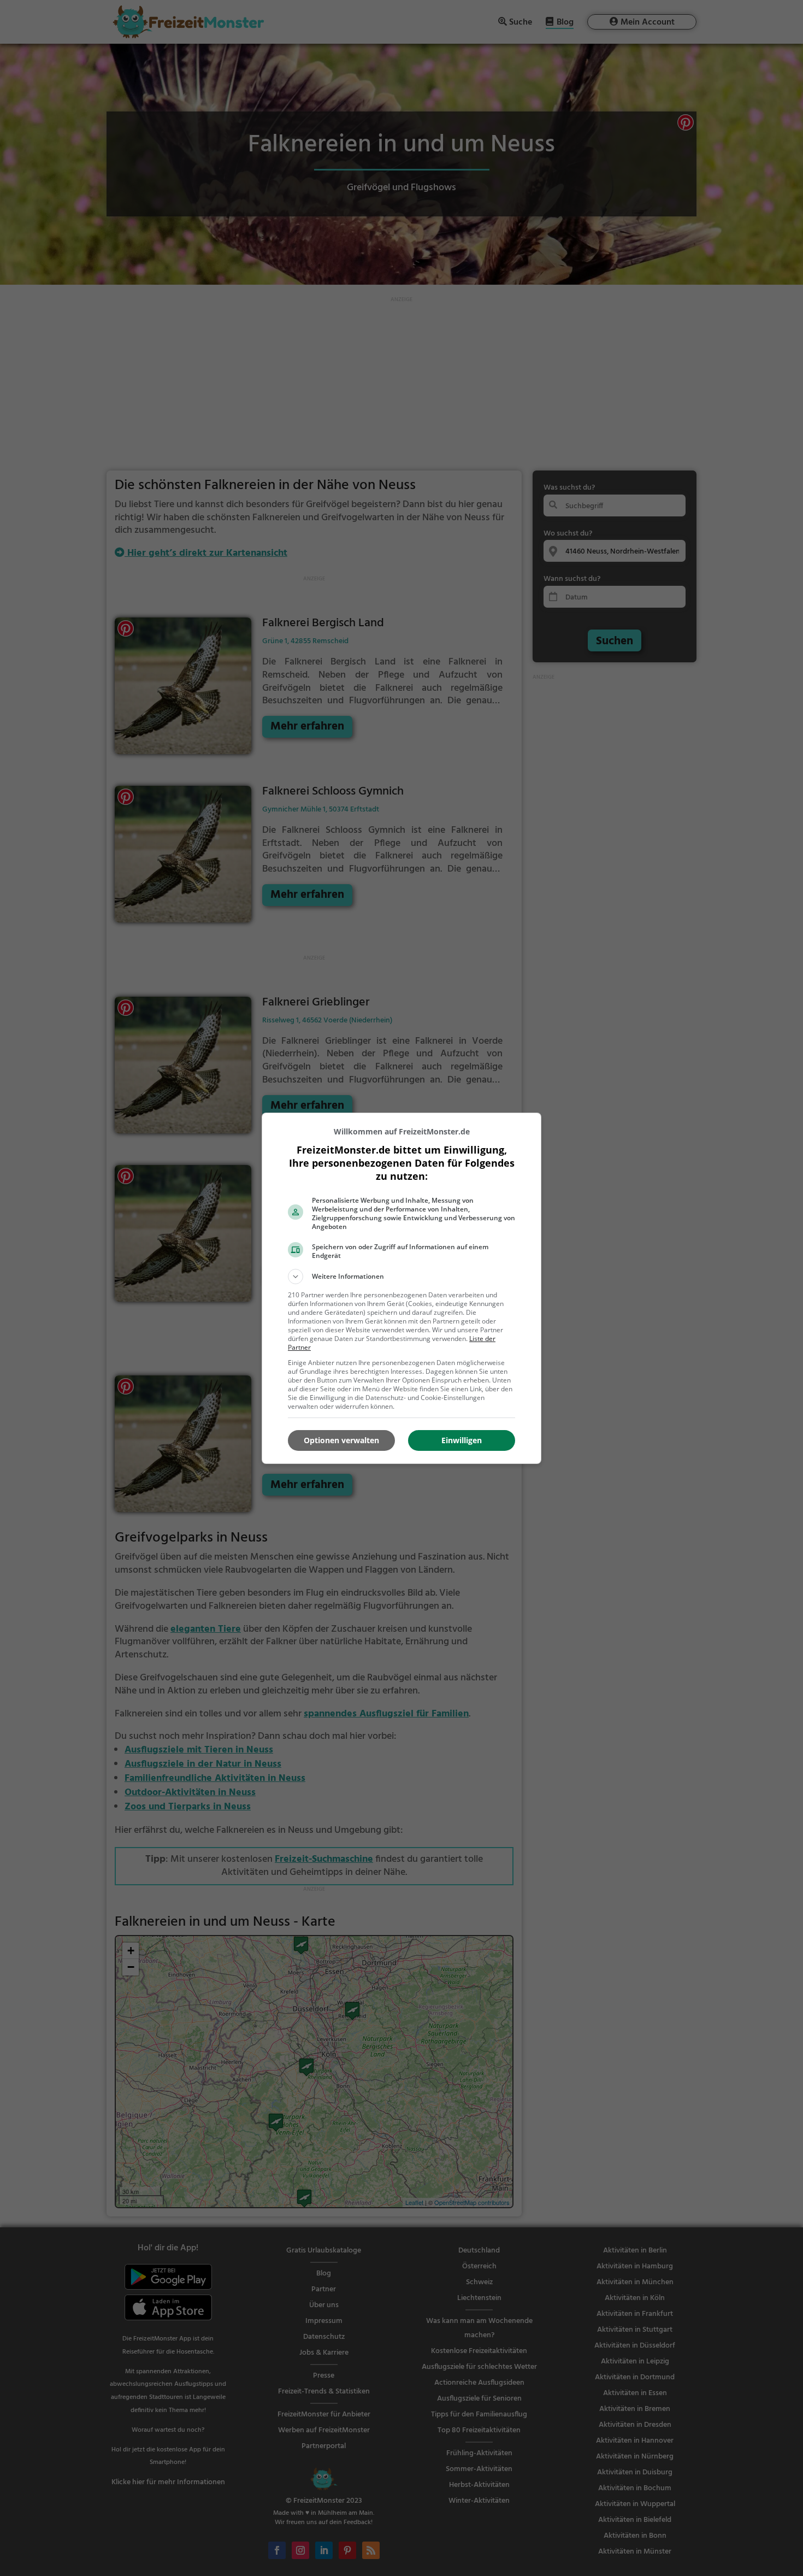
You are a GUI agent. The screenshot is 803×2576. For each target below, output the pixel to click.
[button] (401, 1277)
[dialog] (401, 1288)
